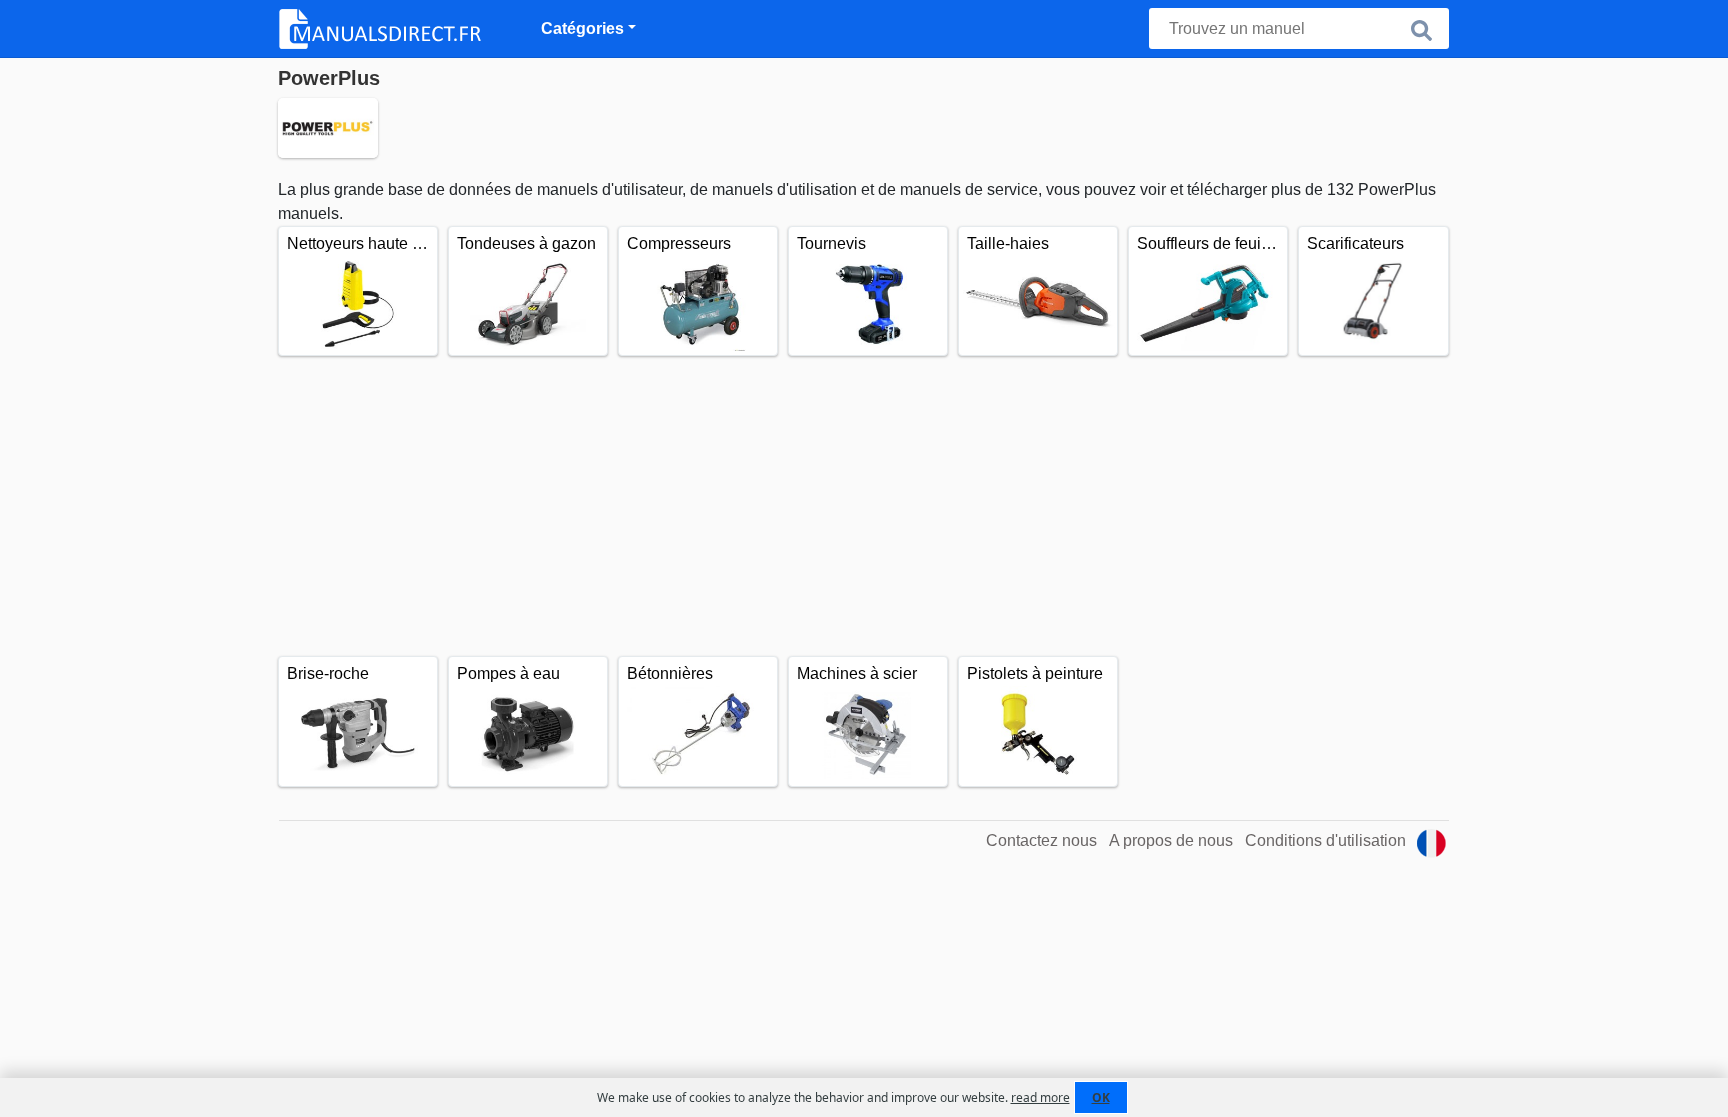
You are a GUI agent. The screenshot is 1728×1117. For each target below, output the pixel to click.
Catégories (582, 28)
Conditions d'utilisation (1325, 840)
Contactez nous (1041, 840)
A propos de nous (1171, 840)
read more (1040, 1097)
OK (1101, 1097)
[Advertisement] (863, 506)
